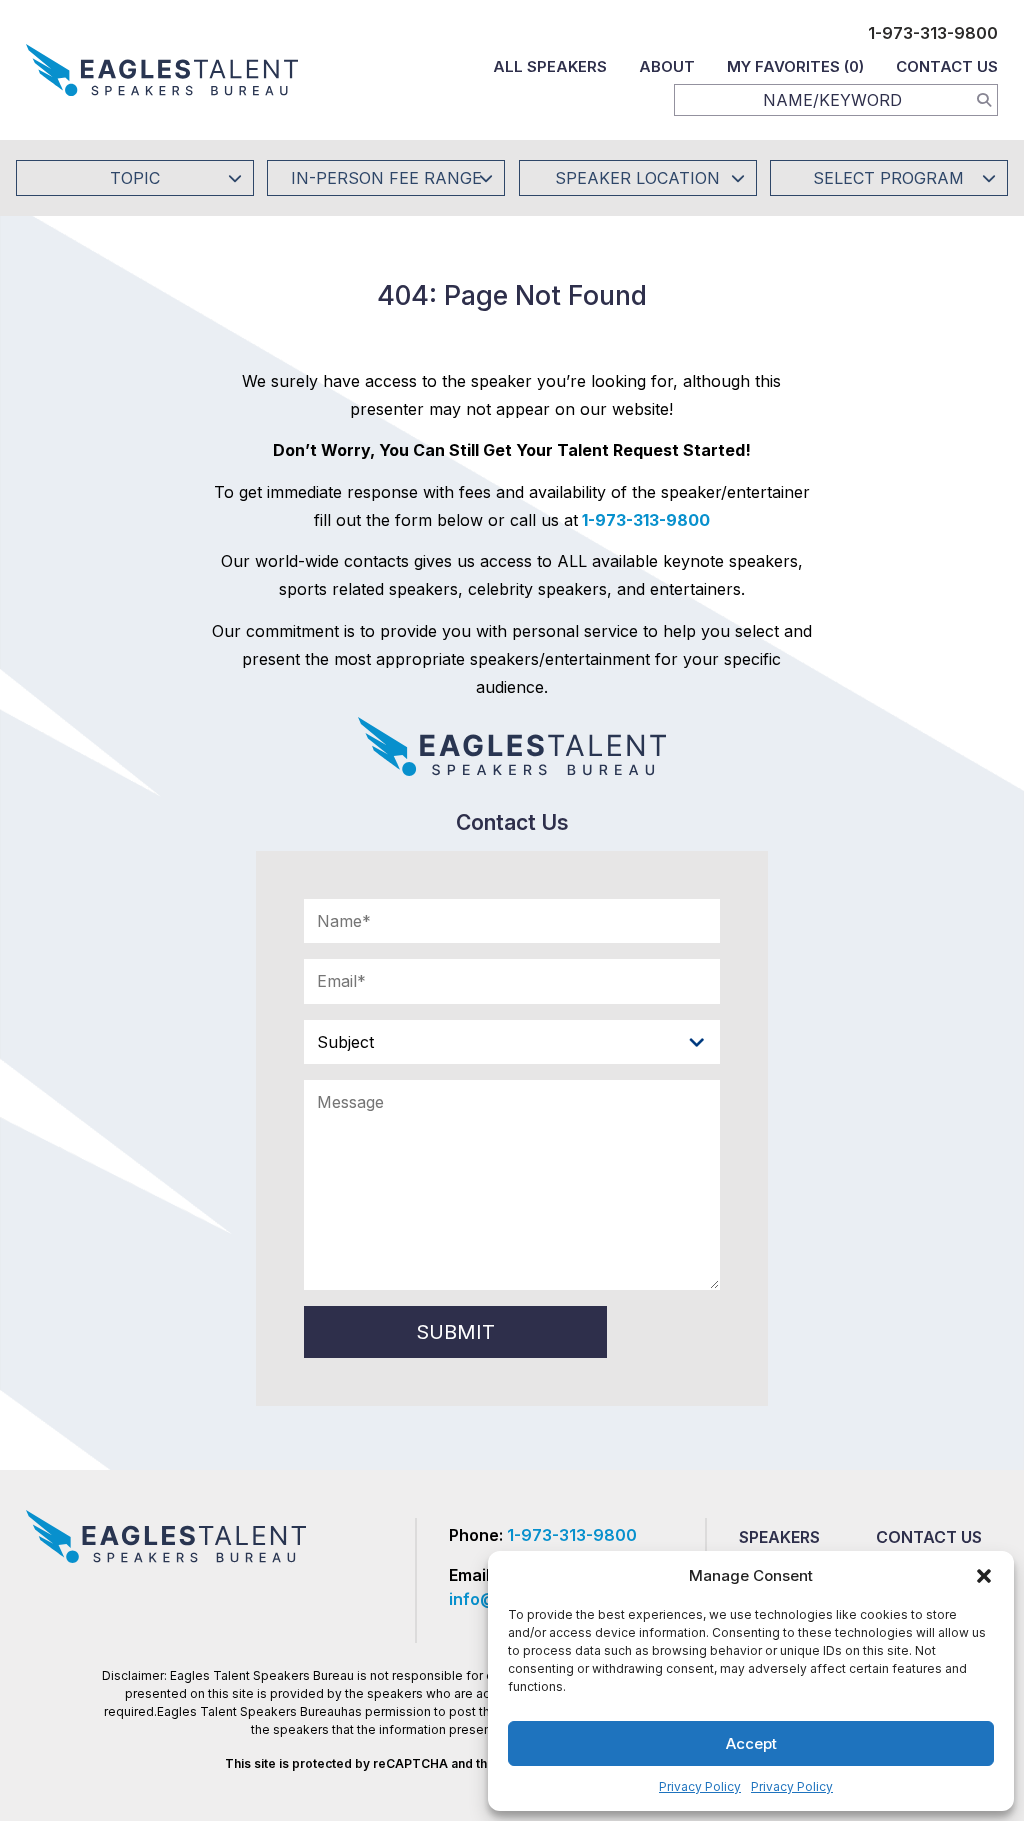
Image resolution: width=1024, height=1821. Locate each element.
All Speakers (550, 66)
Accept (751, 1743)
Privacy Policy (700, 1786)
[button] (984, 1576)
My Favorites (795, 66)
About (667, 66)
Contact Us (947, 66)
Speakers (779, 1537)
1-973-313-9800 (933, 33)
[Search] (984, 99)
